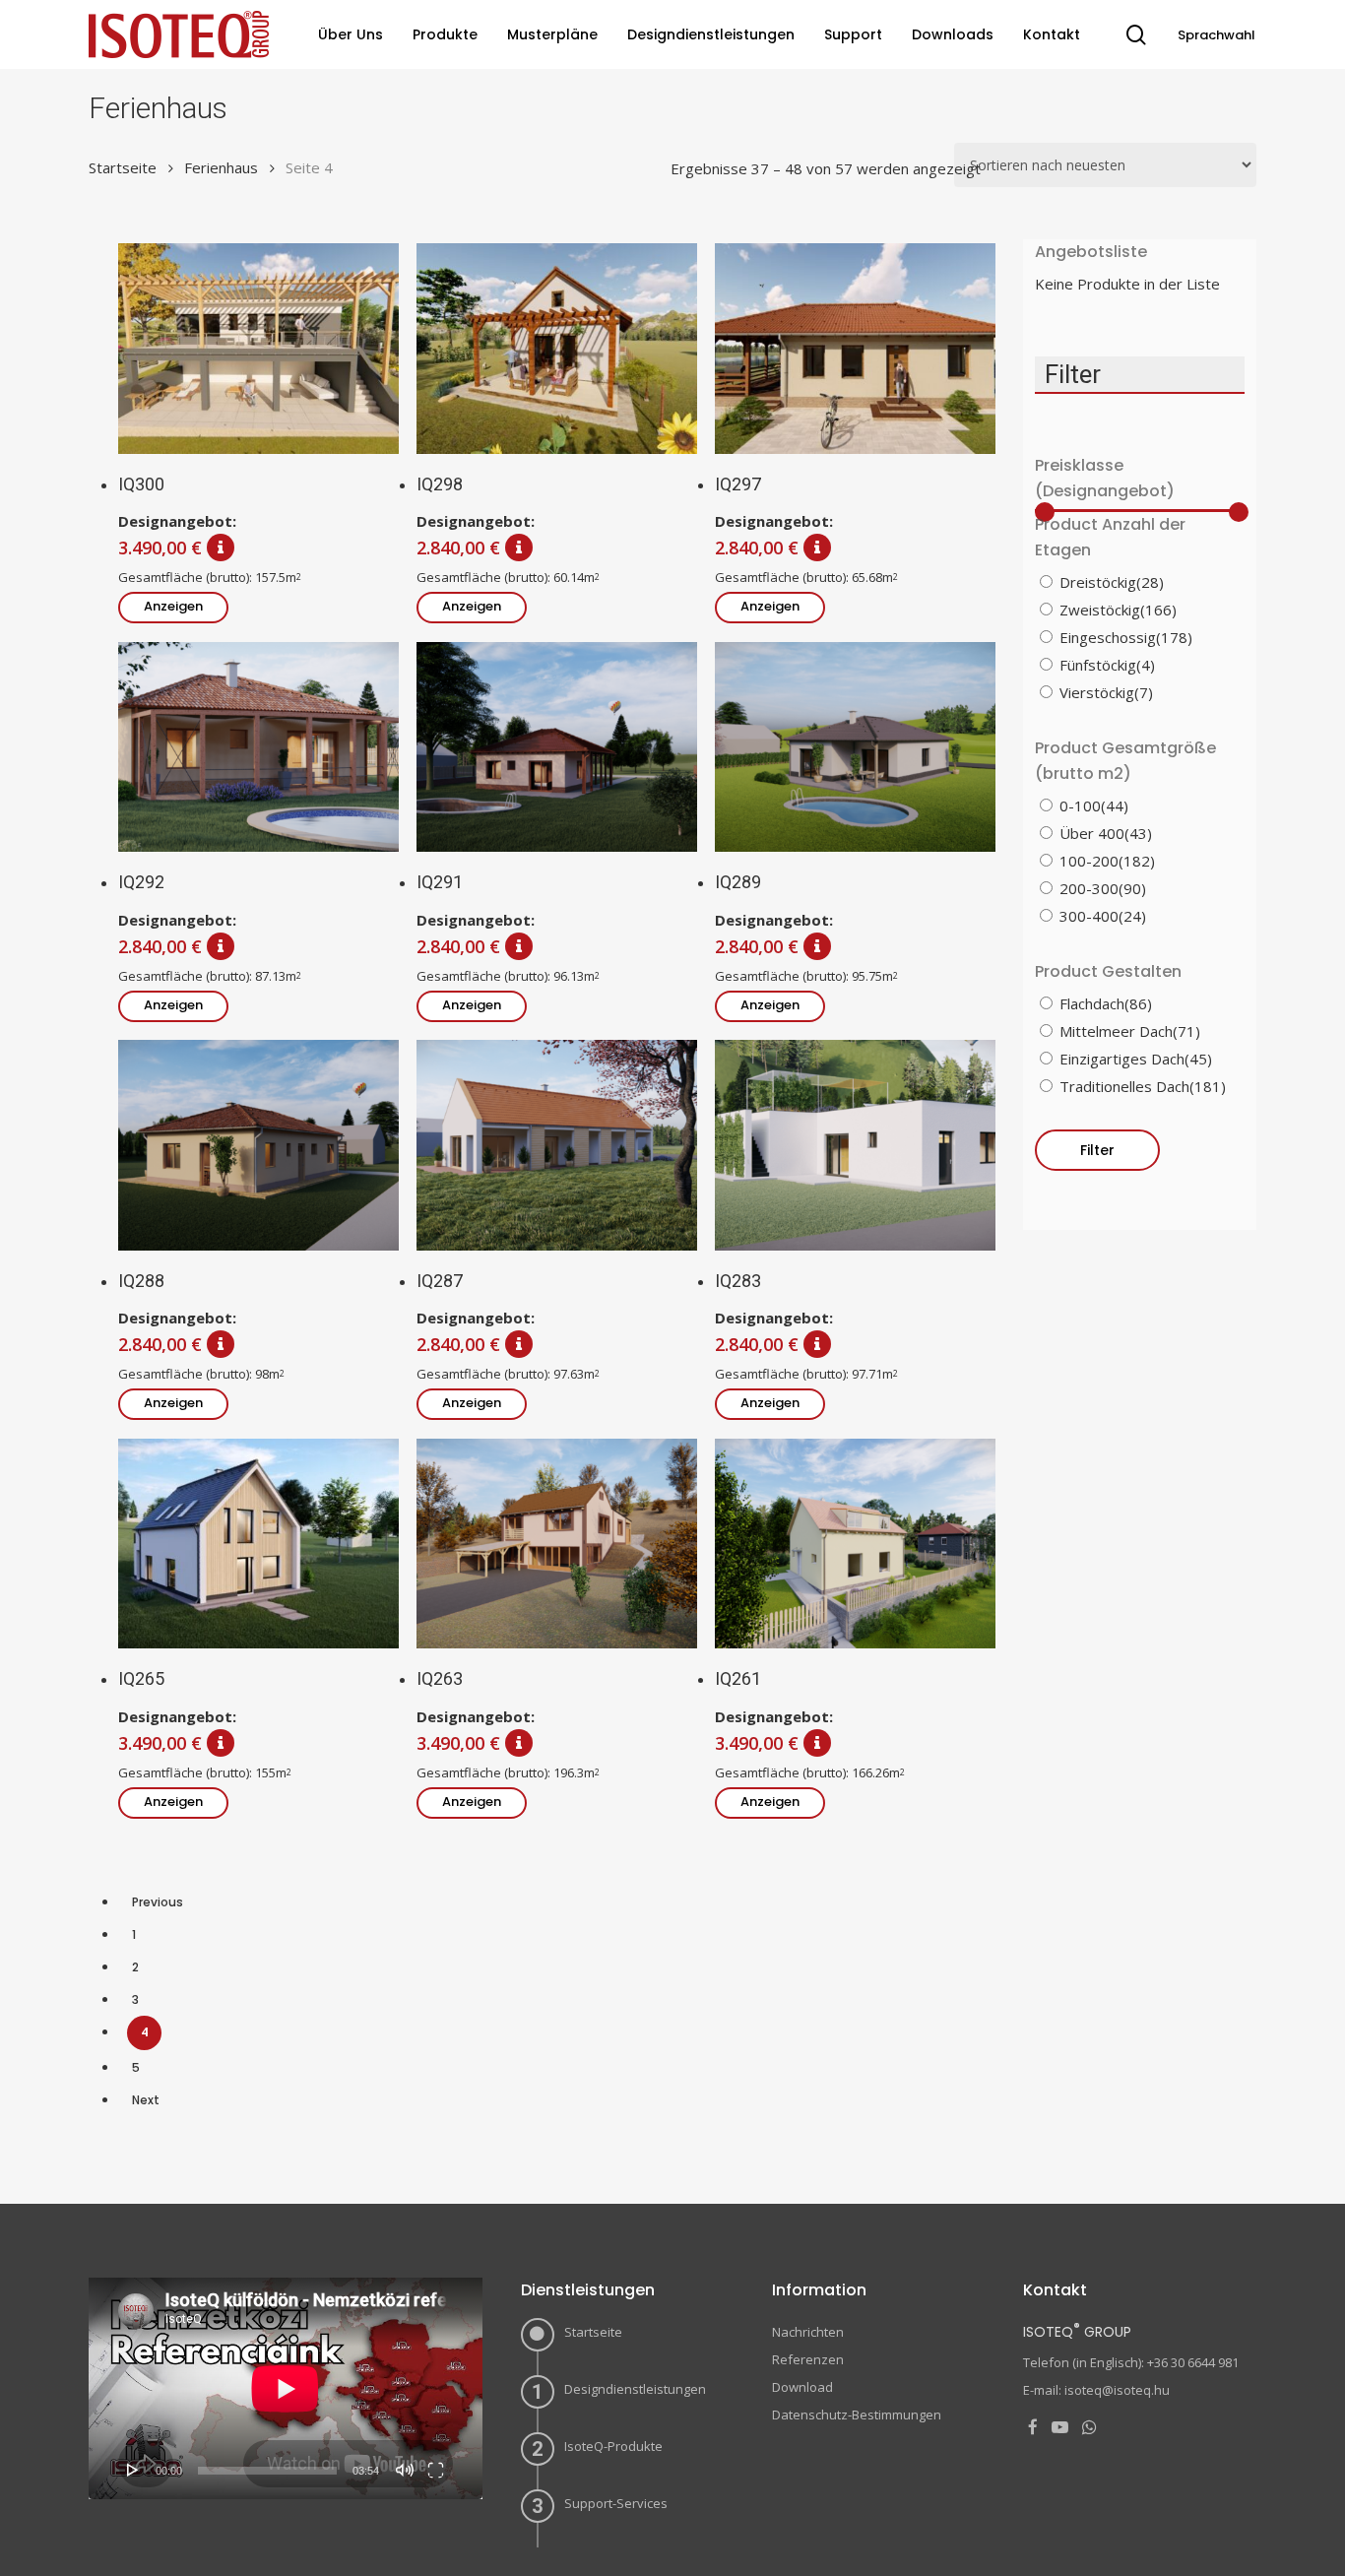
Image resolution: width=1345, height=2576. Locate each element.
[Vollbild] (436, 2470)
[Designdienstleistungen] (218, 547)
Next (146, 2100)
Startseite (123, 167)
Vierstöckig (1106, 692)
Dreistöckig (1112, 582)
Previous (158, 1902)
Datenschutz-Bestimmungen (857, 2415)
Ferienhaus (221, 167)
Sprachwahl (1217, 35)
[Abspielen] (133, 2470)
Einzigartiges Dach (1136, 1059)
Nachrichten (808, 2332)
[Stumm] (405, 2470)
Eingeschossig (1126, 637)
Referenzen (808, 2359)
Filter (1097, 1150)
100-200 (1107, 861)
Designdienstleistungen (635, 2389)
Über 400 (1106, 833)
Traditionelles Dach (1143, 1086)
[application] (286, 2388)
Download (802, 2387)
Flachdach (1106, 1003)
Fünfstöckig (1107, 665)
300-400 (1103, 916)
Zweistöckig (1118, 610)
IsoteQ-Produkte (613, 2446)
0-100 (1094, 805)
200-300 (1103, 888)
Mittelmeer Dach (1130, 1031)
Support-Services (616, 2503)
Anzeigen (173, 606)
